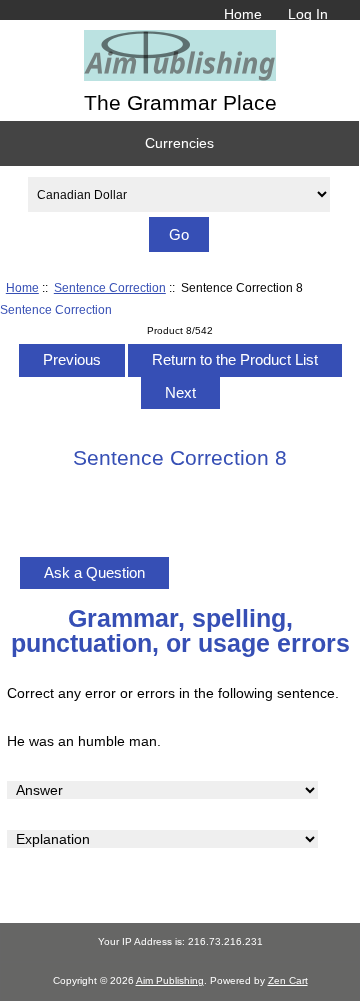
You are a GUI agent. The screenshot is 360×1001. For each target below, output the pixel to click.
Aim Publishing (170, 980)
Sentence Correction (110, 287)
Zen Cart (288, 980)
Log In (308, 14)
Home (243, 14)
